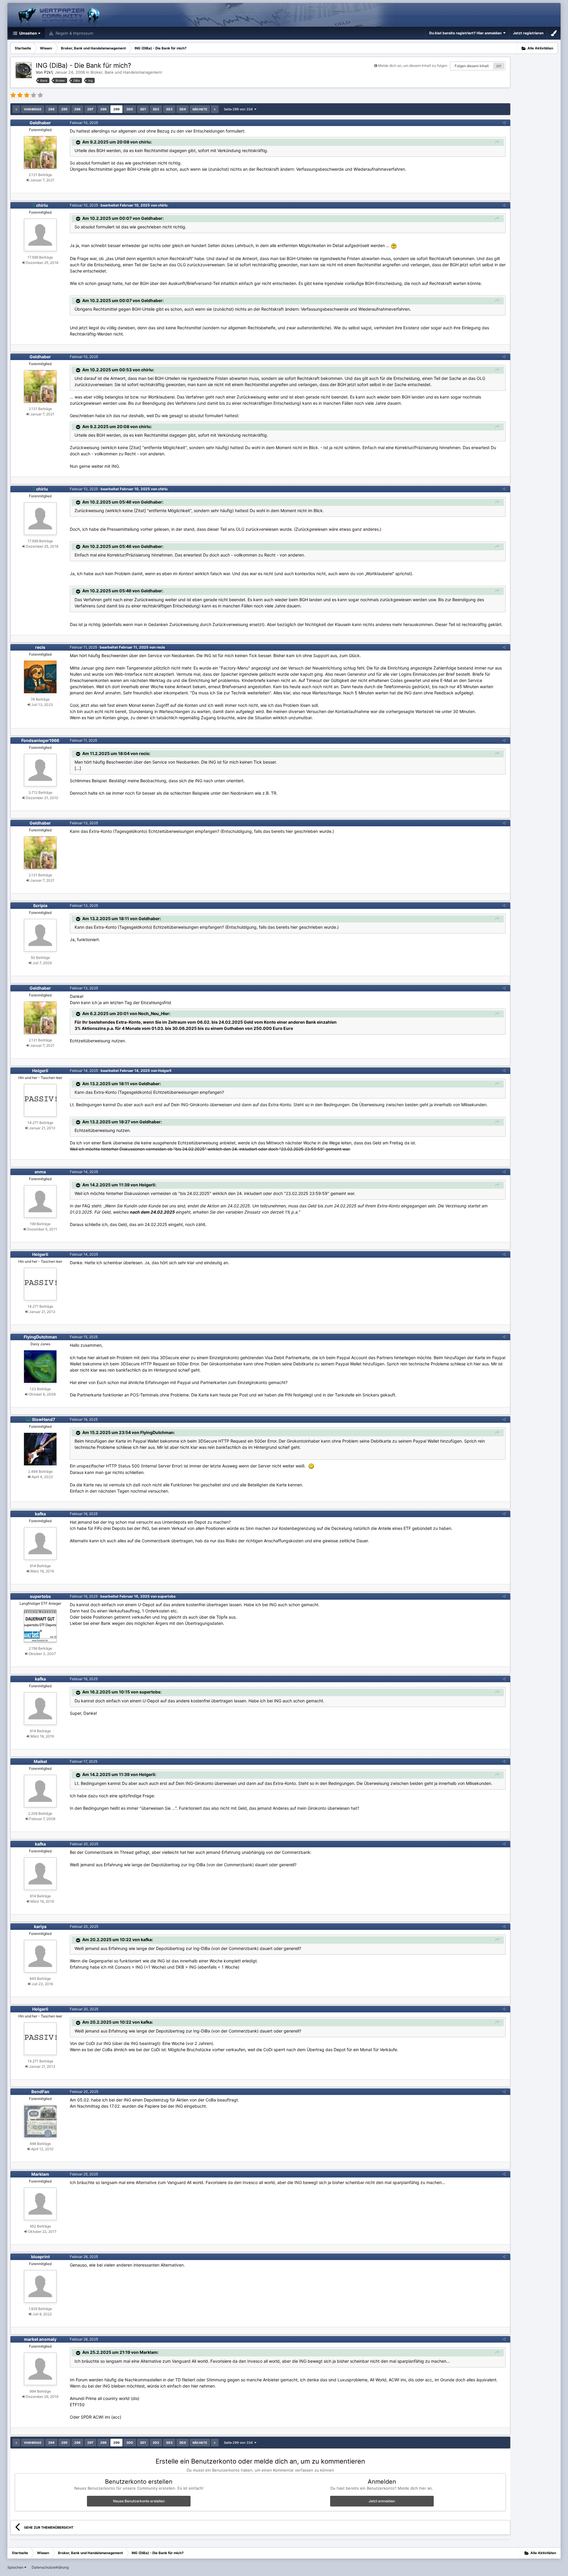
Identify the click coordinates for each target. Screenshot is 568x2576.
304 (183, 109)
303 (169, 109)
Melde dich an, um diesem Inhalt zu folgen (413, 66)
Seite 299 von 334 (239, 109)
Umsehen (28, 33)
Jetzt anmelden (382, 2501)
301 (143, 109)
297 (90, 109)
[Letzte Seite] (215, 109)
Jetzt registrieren (528, 33)
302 (156, 109)
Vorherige (33, 109)
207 (499, 66)
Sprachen (16, 2567)
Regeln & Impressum (74, 33)
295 (64, 109)
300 (130, 109)
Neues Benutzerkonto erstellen (139, 2501)
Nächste (200, 109)
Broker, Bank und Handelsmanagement (126, 72)
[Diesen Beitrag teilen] (504, 123)
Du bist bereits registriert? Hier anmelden (466, 33)
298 (103, 109)
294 (51, 109)
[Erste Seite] (16, 109)
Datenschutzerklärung (50, 2567)
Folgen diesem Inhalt (472, 66)
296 (77, 109)
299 (116, 109)
